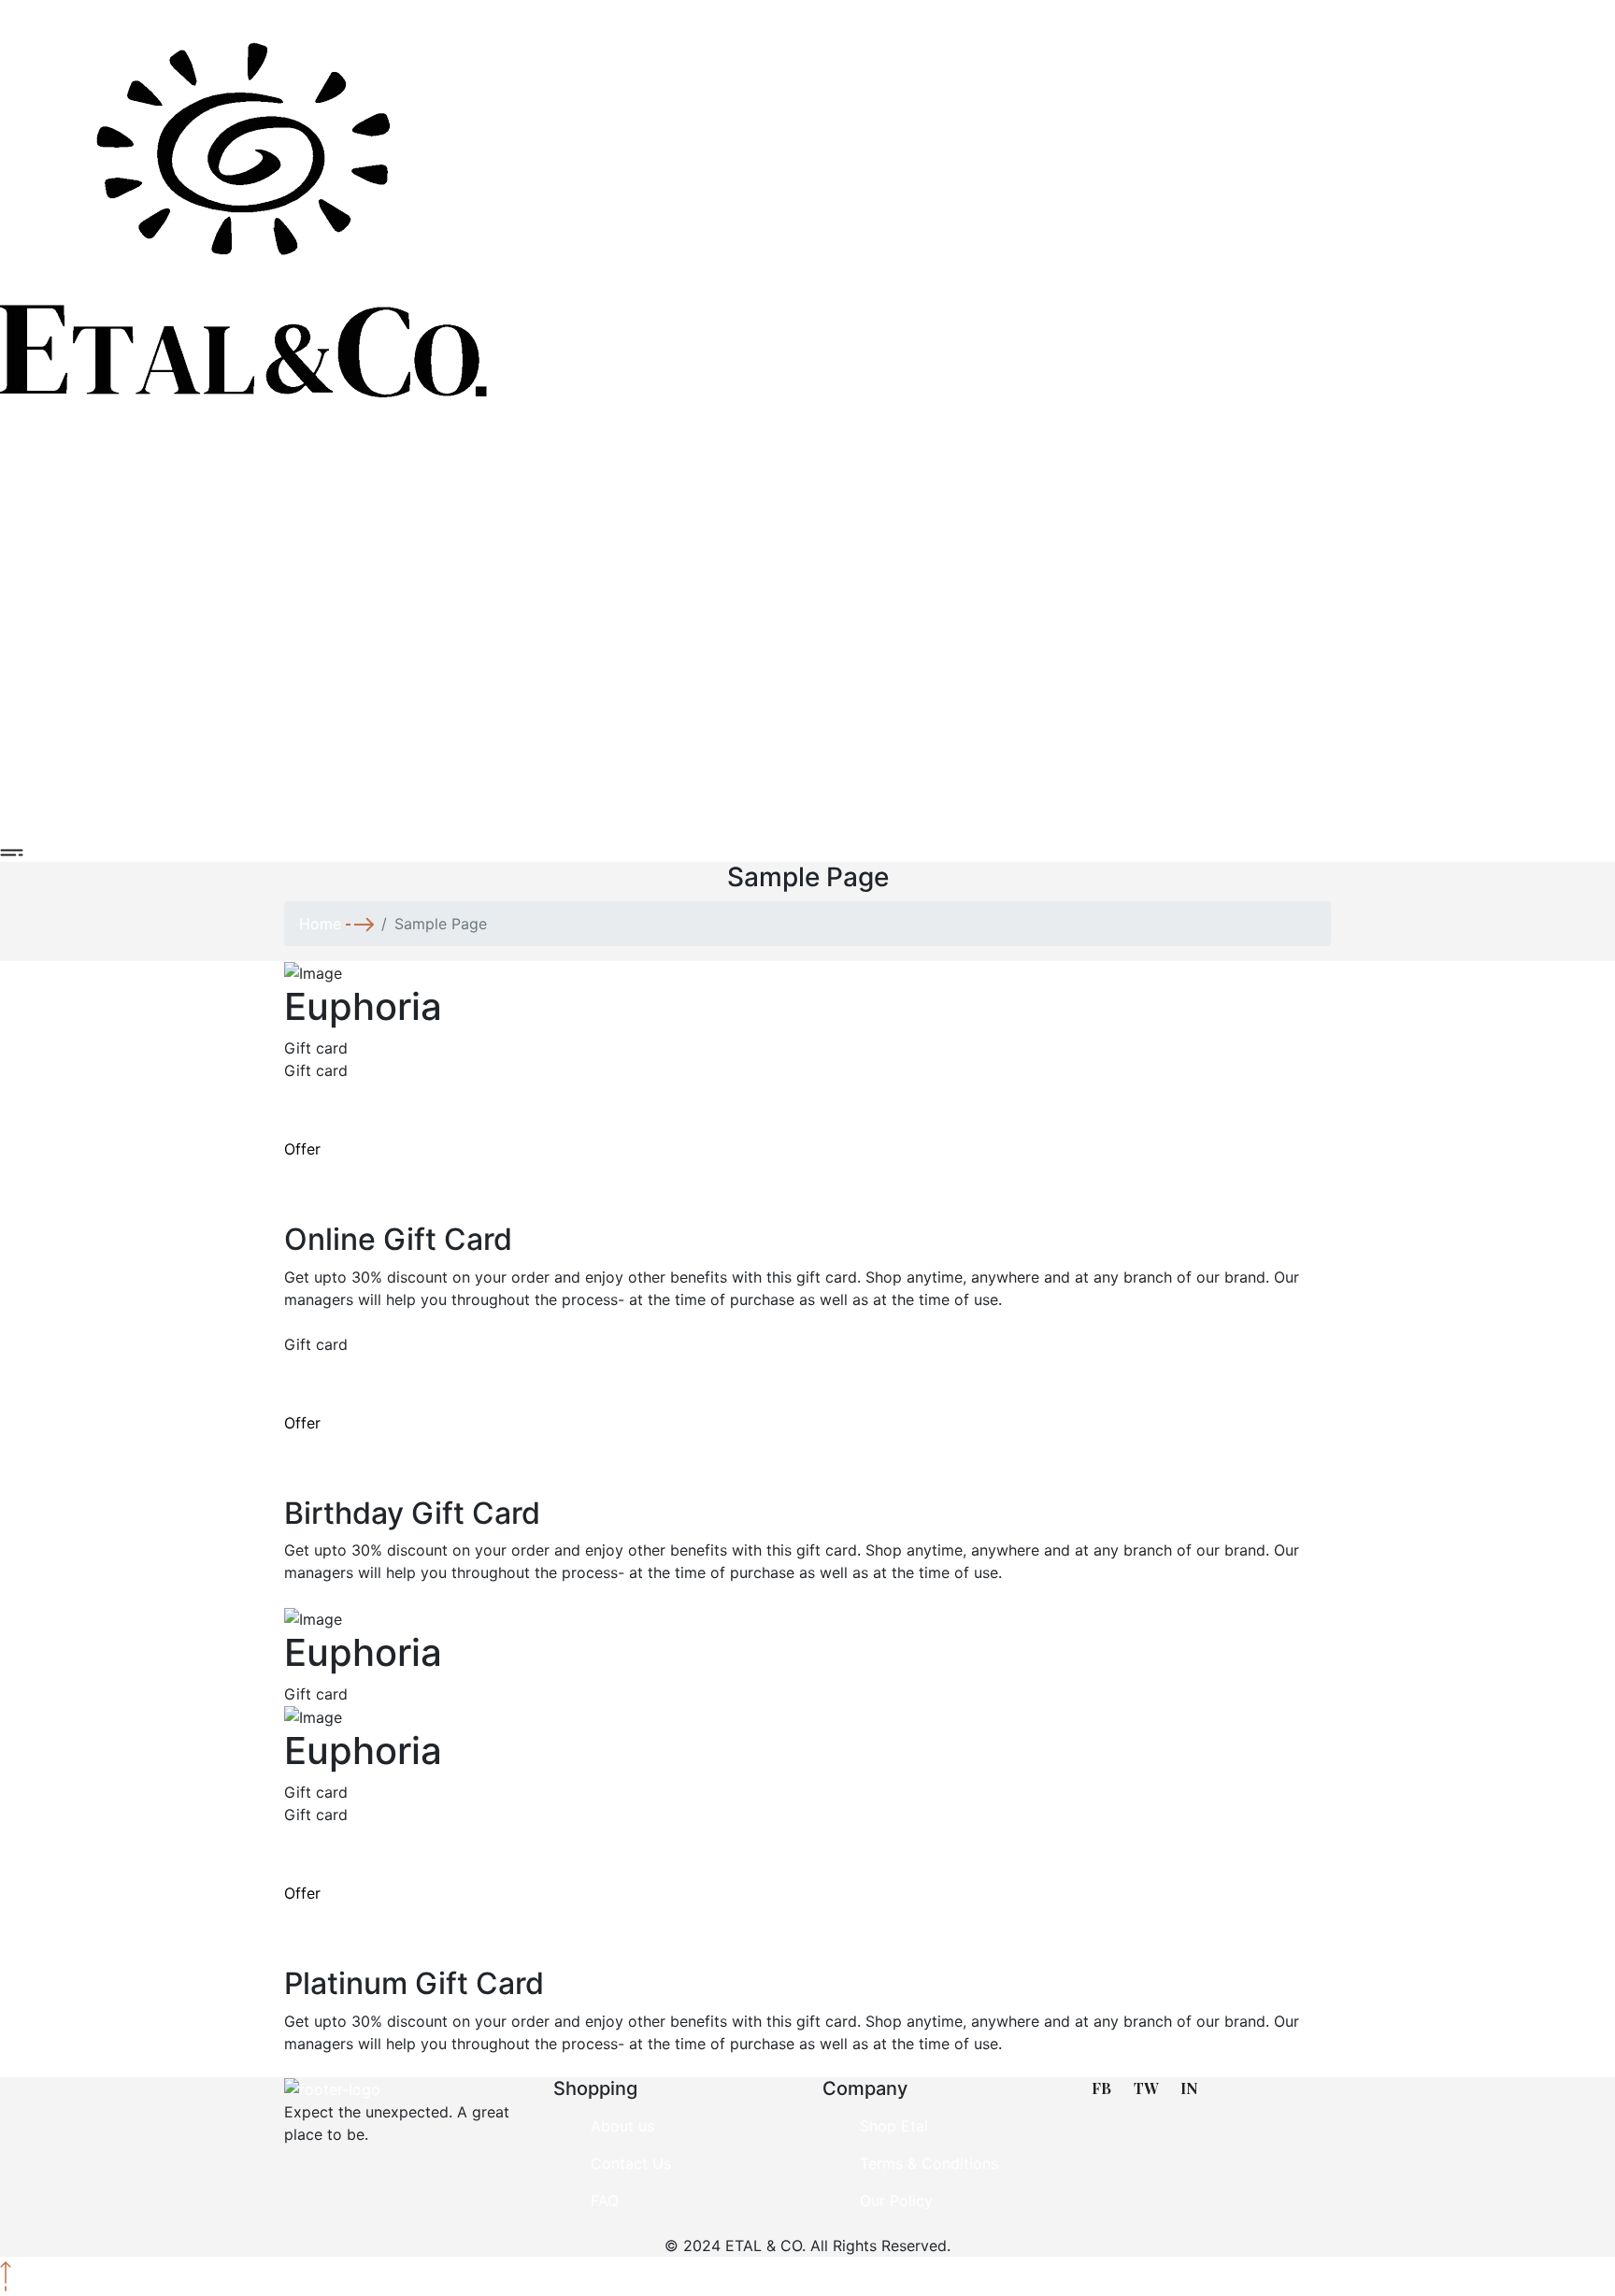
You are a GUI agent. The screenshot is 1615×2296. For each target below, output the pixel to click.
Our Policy (896, 2201)
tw (1146, 2088)
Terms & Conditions (929, 2163)
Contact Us (631, 2163)
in (1189, 2088)
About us (622, 2126)
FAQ (605, 2201)
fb (1101, 2088)
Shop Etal (894, 2126)
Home (320, 924)
